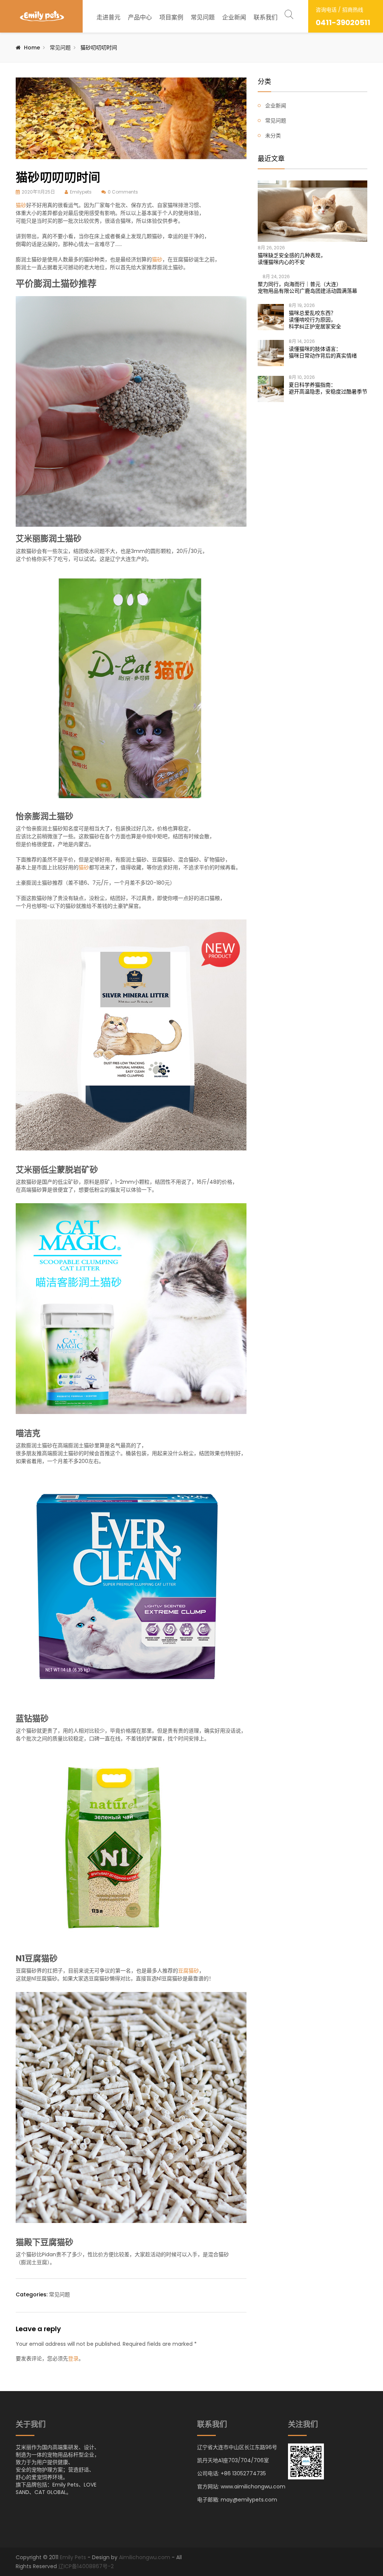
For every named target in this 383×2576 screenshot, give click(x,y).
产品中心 (140, 17)
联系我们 (266, 17)
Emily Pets (73, 2557)
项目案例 (171, 17)
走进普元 (108, 17)
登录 (73, 2358)
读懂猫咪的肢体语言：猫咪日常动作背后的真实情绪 (323, 352)
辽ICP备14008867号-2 (86, 2566)
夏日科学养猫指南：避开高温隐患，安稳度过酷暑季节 (328, 388)
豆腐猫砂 (189, 1971)
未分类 (273, 136)
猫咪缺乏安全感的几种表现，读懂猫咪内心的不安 (292, 259)
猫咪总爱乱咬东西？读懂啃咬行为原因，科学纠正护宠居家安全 (315, 320)
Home (32, 48)
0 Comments (123, 192)
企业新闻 (234, 17)
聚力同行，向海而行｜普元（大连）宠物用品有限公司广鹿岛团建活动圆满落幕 (307, 288)
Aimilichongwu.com (145, 2557)
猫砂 (21, 205)
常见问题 (203, 17)
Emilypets (81, 192)
